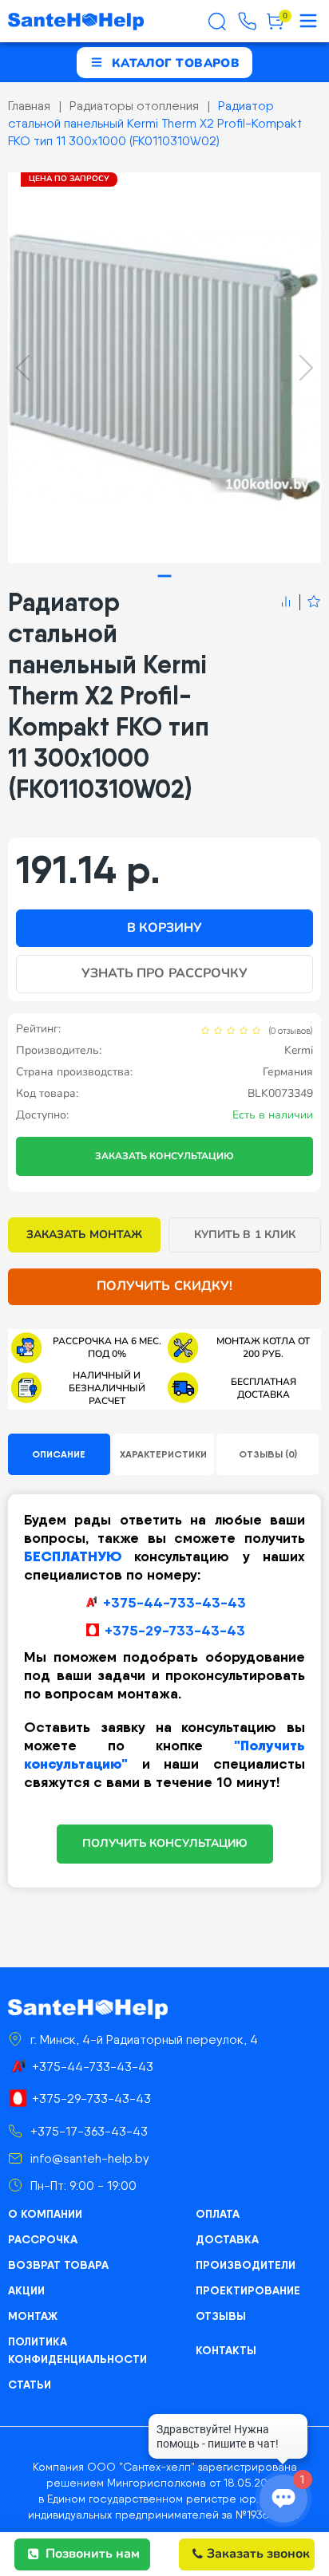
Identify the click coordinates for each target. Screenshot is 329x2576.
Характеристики (163, 1454)
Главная (29, 106)
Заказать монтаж (84, 1235)
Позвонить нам (93, 2554)
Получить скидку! (164, 1286)
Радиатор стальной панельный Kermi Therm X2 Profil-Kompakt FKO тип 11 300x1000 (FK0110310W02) (155, 123)
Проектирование (248, 2290)
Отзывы (221, 2316)
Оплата (218, 2214)
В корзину (164, 928)
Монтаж (33, 2316)
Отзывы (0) (268, 1454)
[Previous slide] (23, 368)
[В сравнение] (286, 602)
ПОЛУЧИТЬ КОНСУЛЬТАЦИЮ (165, 1843)
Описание (59, 1454)
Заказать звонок (258, 2554)
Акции (26, 2290)
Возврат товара (58, 2265)
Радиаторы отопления (134, 106)
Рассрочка (43, 2239)
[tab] (165, 576)
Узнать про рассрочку (164, 973)
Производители (246, 2265)
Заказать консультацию (164, 1156)
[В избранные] (310, 602)
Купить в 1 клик (245, 1235)
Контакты (226, 2350)
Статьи (30, 2385)
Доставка (227, 2239)
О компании (45, 2214)
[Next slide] (306, 368)
